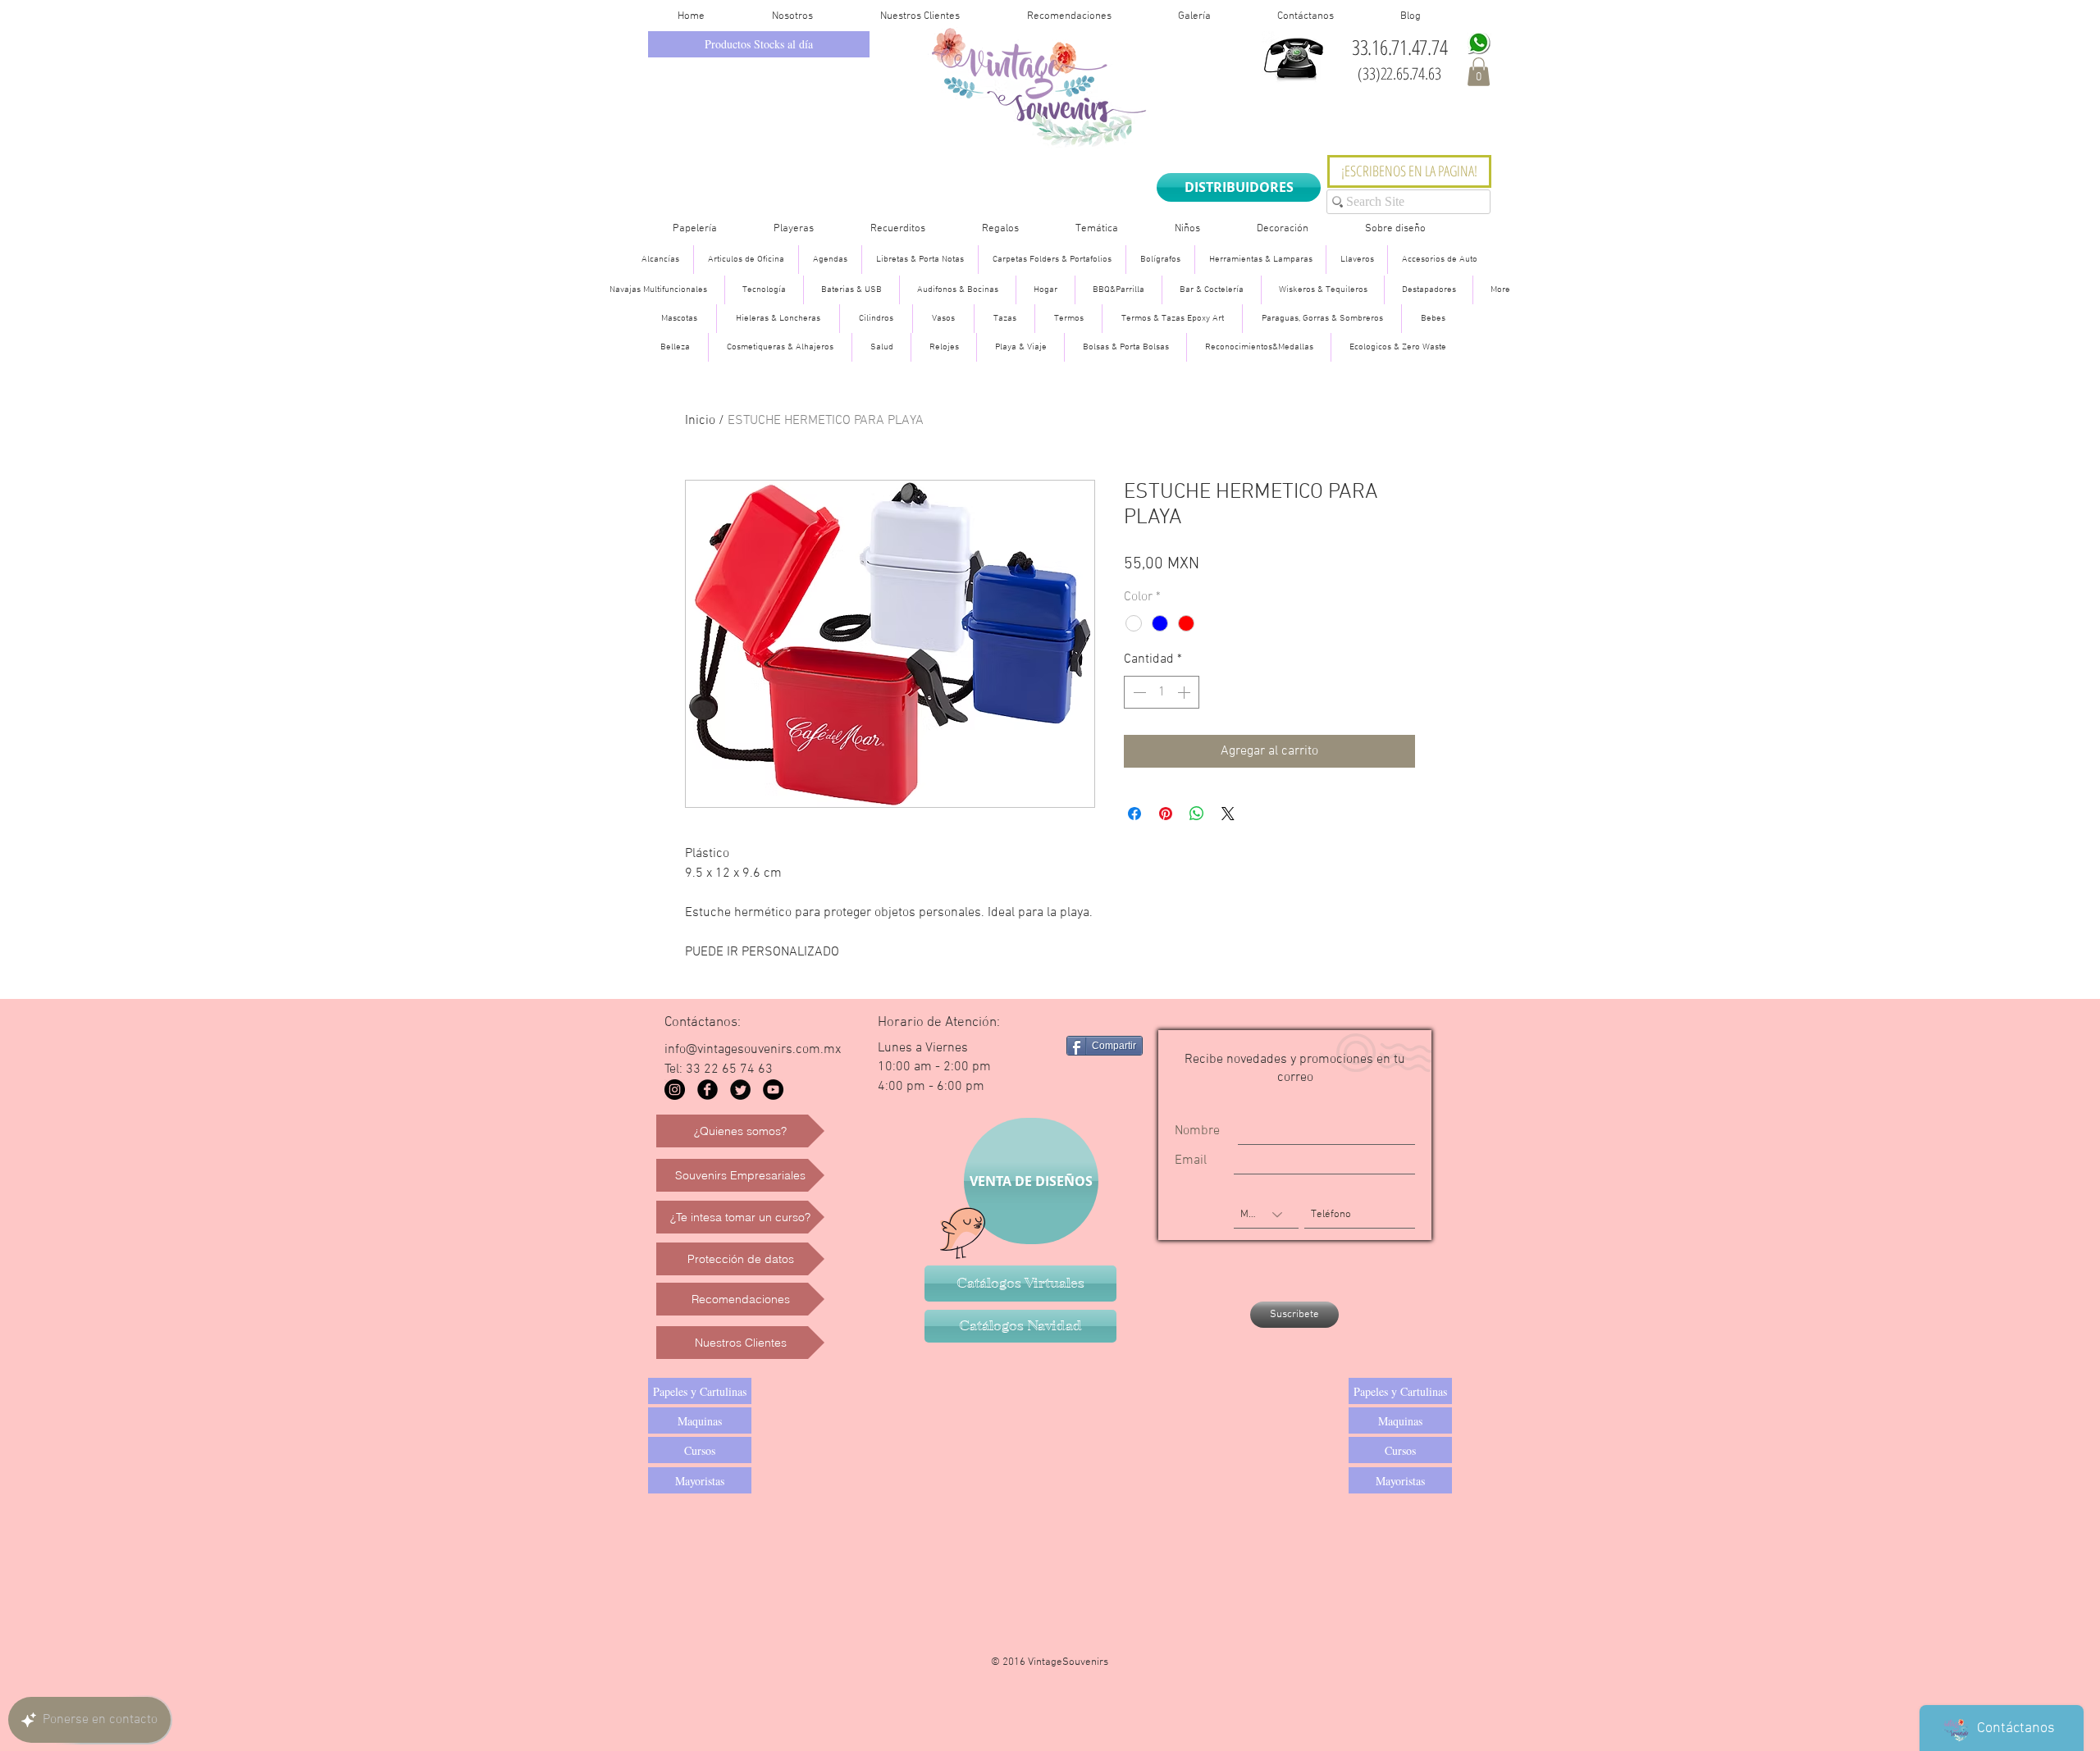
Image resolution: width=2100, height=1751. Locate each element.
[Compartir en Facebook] (1134, 814)
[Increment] (1185, 692)
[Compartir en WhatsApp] (1197, 814)
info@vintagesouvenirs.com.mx (753, 1050)
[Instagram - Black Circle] (675, 1090)
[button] (1479, 72)
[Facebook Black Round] (708, 1090)
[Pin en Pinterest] (1166, 814)
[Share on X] (1228, 814)
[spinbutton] (1162, 692)
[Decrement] (1138, 692)
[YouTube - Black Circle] (773, 1090)
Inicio (700, 421)
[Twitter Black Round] (740, 1090)
